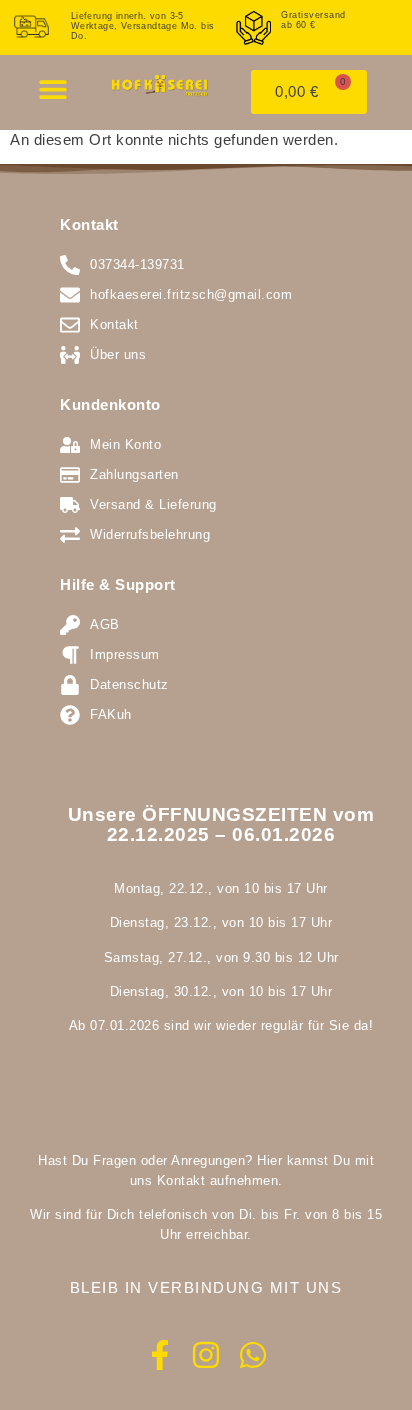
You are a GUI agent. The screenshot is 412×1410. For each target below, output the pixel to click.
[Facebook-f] (160, 1355)
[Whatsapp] (253, 1355)
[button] (52, 88)
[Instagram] (206, 1355)
